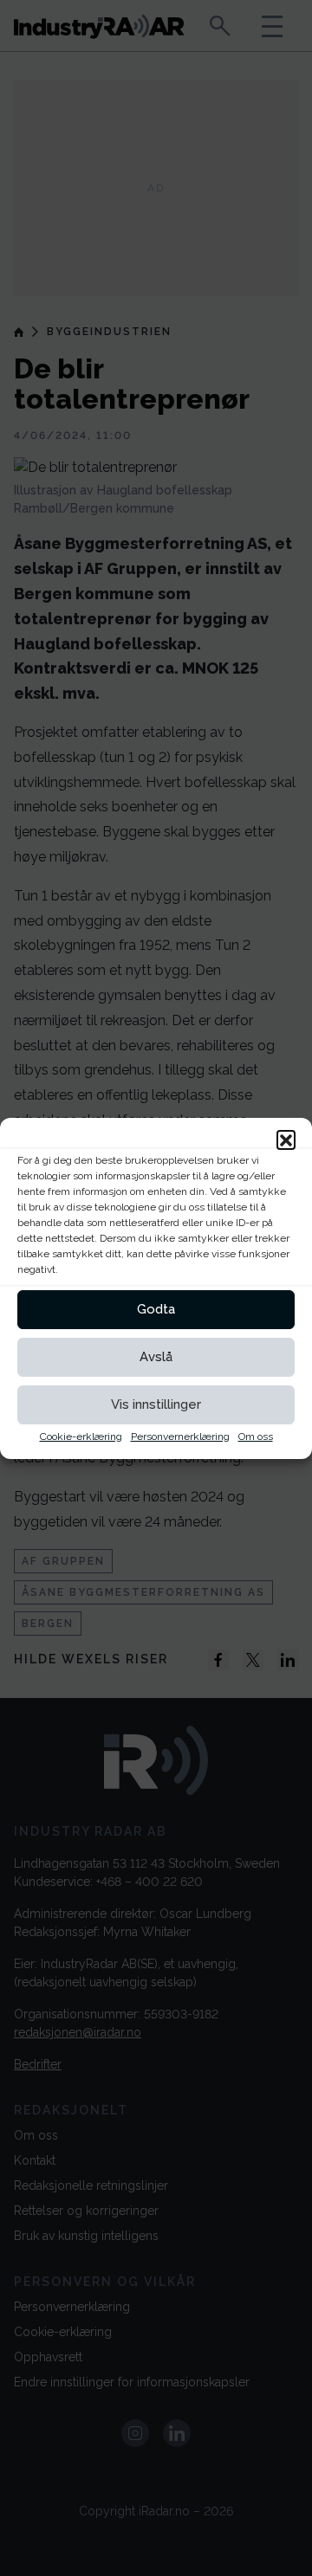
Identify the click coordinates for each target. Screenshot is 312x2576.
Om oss (256, 1436)
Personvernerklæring (180, 1436)
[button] (286, 1140)
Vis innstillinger (156, 1404)
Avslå (156, 1357)
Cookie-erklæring (81, 1436)
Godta (156, 1309)
